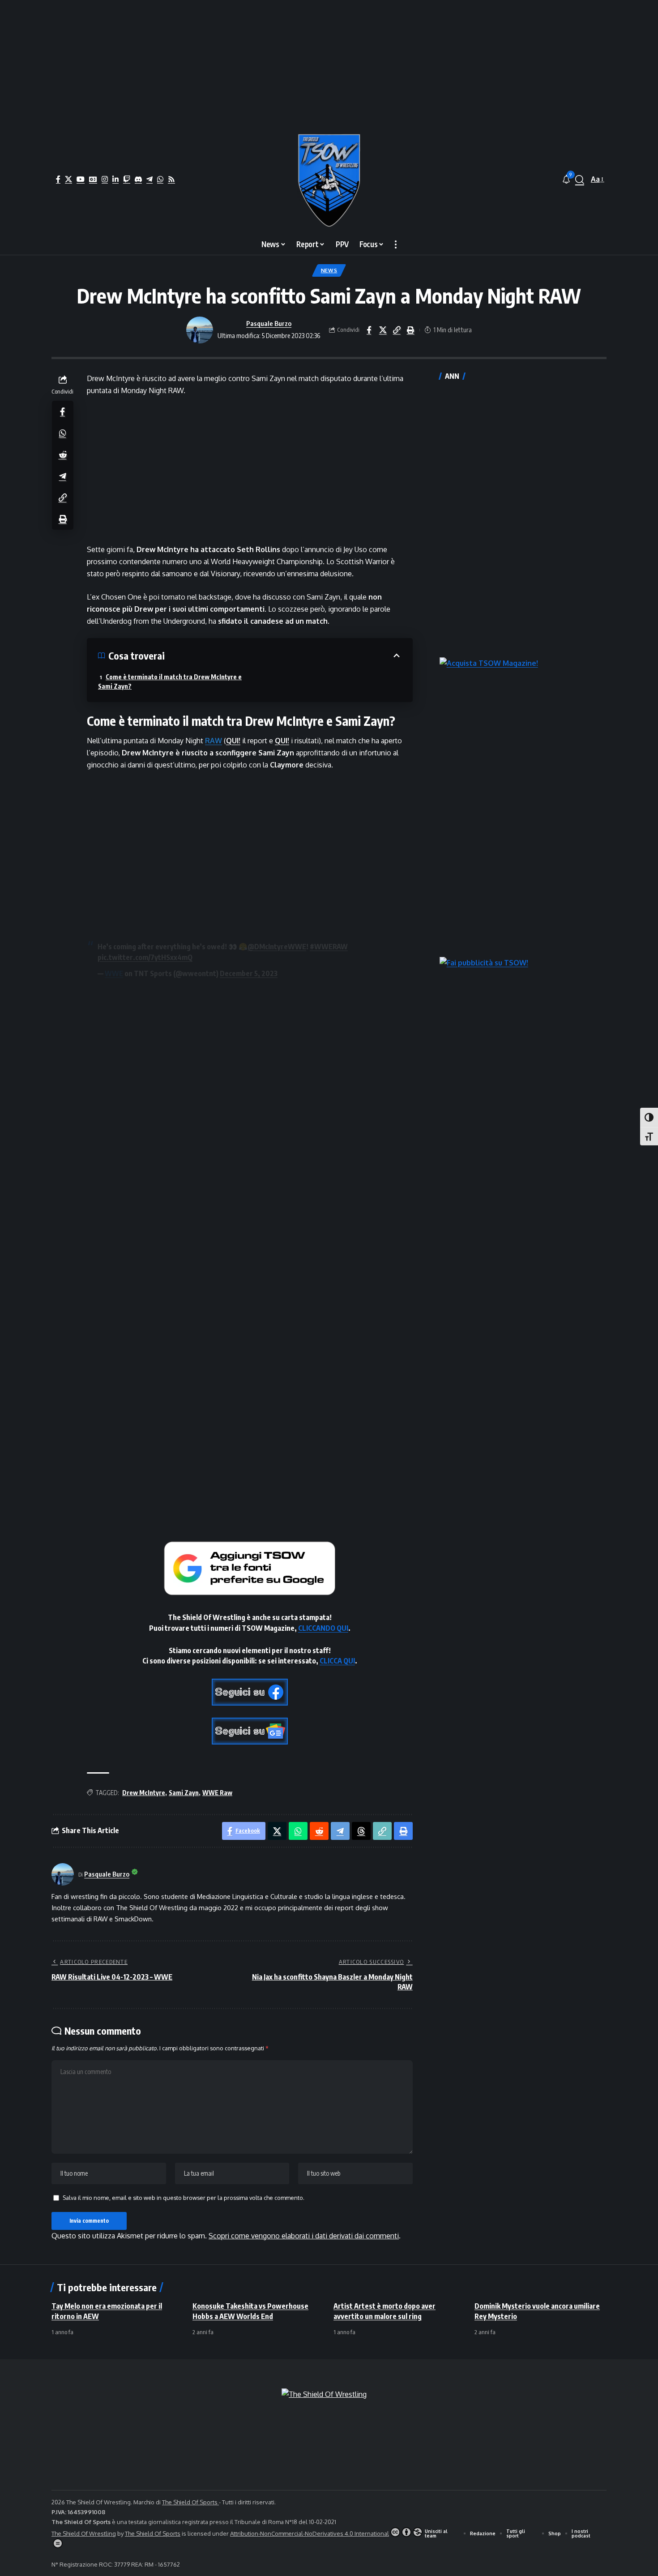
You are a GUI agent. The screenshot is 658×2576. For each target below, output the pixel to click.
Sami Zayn (184, 1793)
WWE (114, 973)
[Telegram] (150, 179)
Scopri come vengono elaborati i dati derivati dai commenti (304, 2236)
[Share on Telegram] (63, 476)
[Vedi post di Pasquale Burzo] (200, 330)
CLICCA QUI (337, 1661)
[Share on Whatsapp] (63, 433)
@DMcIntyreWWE (277, 947)
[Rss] (171, 179)
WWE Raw (217, 1793)
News (329, 270)
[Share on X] (383, 330)
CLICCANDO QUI (323, 1628)
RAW (214, 741)
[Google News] (93, 179)
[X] (68, 179)
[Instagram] (105, 179)
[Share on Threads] (361, 1831)
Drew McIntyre (144, 1793)
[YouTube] (81, 179)
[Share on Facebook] (369, 330)
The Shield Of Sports (190, 2502)
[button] (580, 180)
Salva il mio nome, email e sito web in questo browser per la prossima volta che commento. (184, 2198)
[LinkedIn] (115, 179)
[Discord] (138, 179)
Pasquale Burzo (269, 323)
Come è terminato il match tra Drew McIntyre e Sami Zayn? (170, 682)
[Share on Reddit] (63, 454)
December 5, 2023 (249, 973)
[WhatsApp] (160, 179)
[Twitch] (127, 179)
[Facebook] (58, 179)
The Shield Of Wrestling (84, 2533)
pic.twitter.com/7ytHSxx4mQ (145, 957)
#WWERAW (329, 947)
